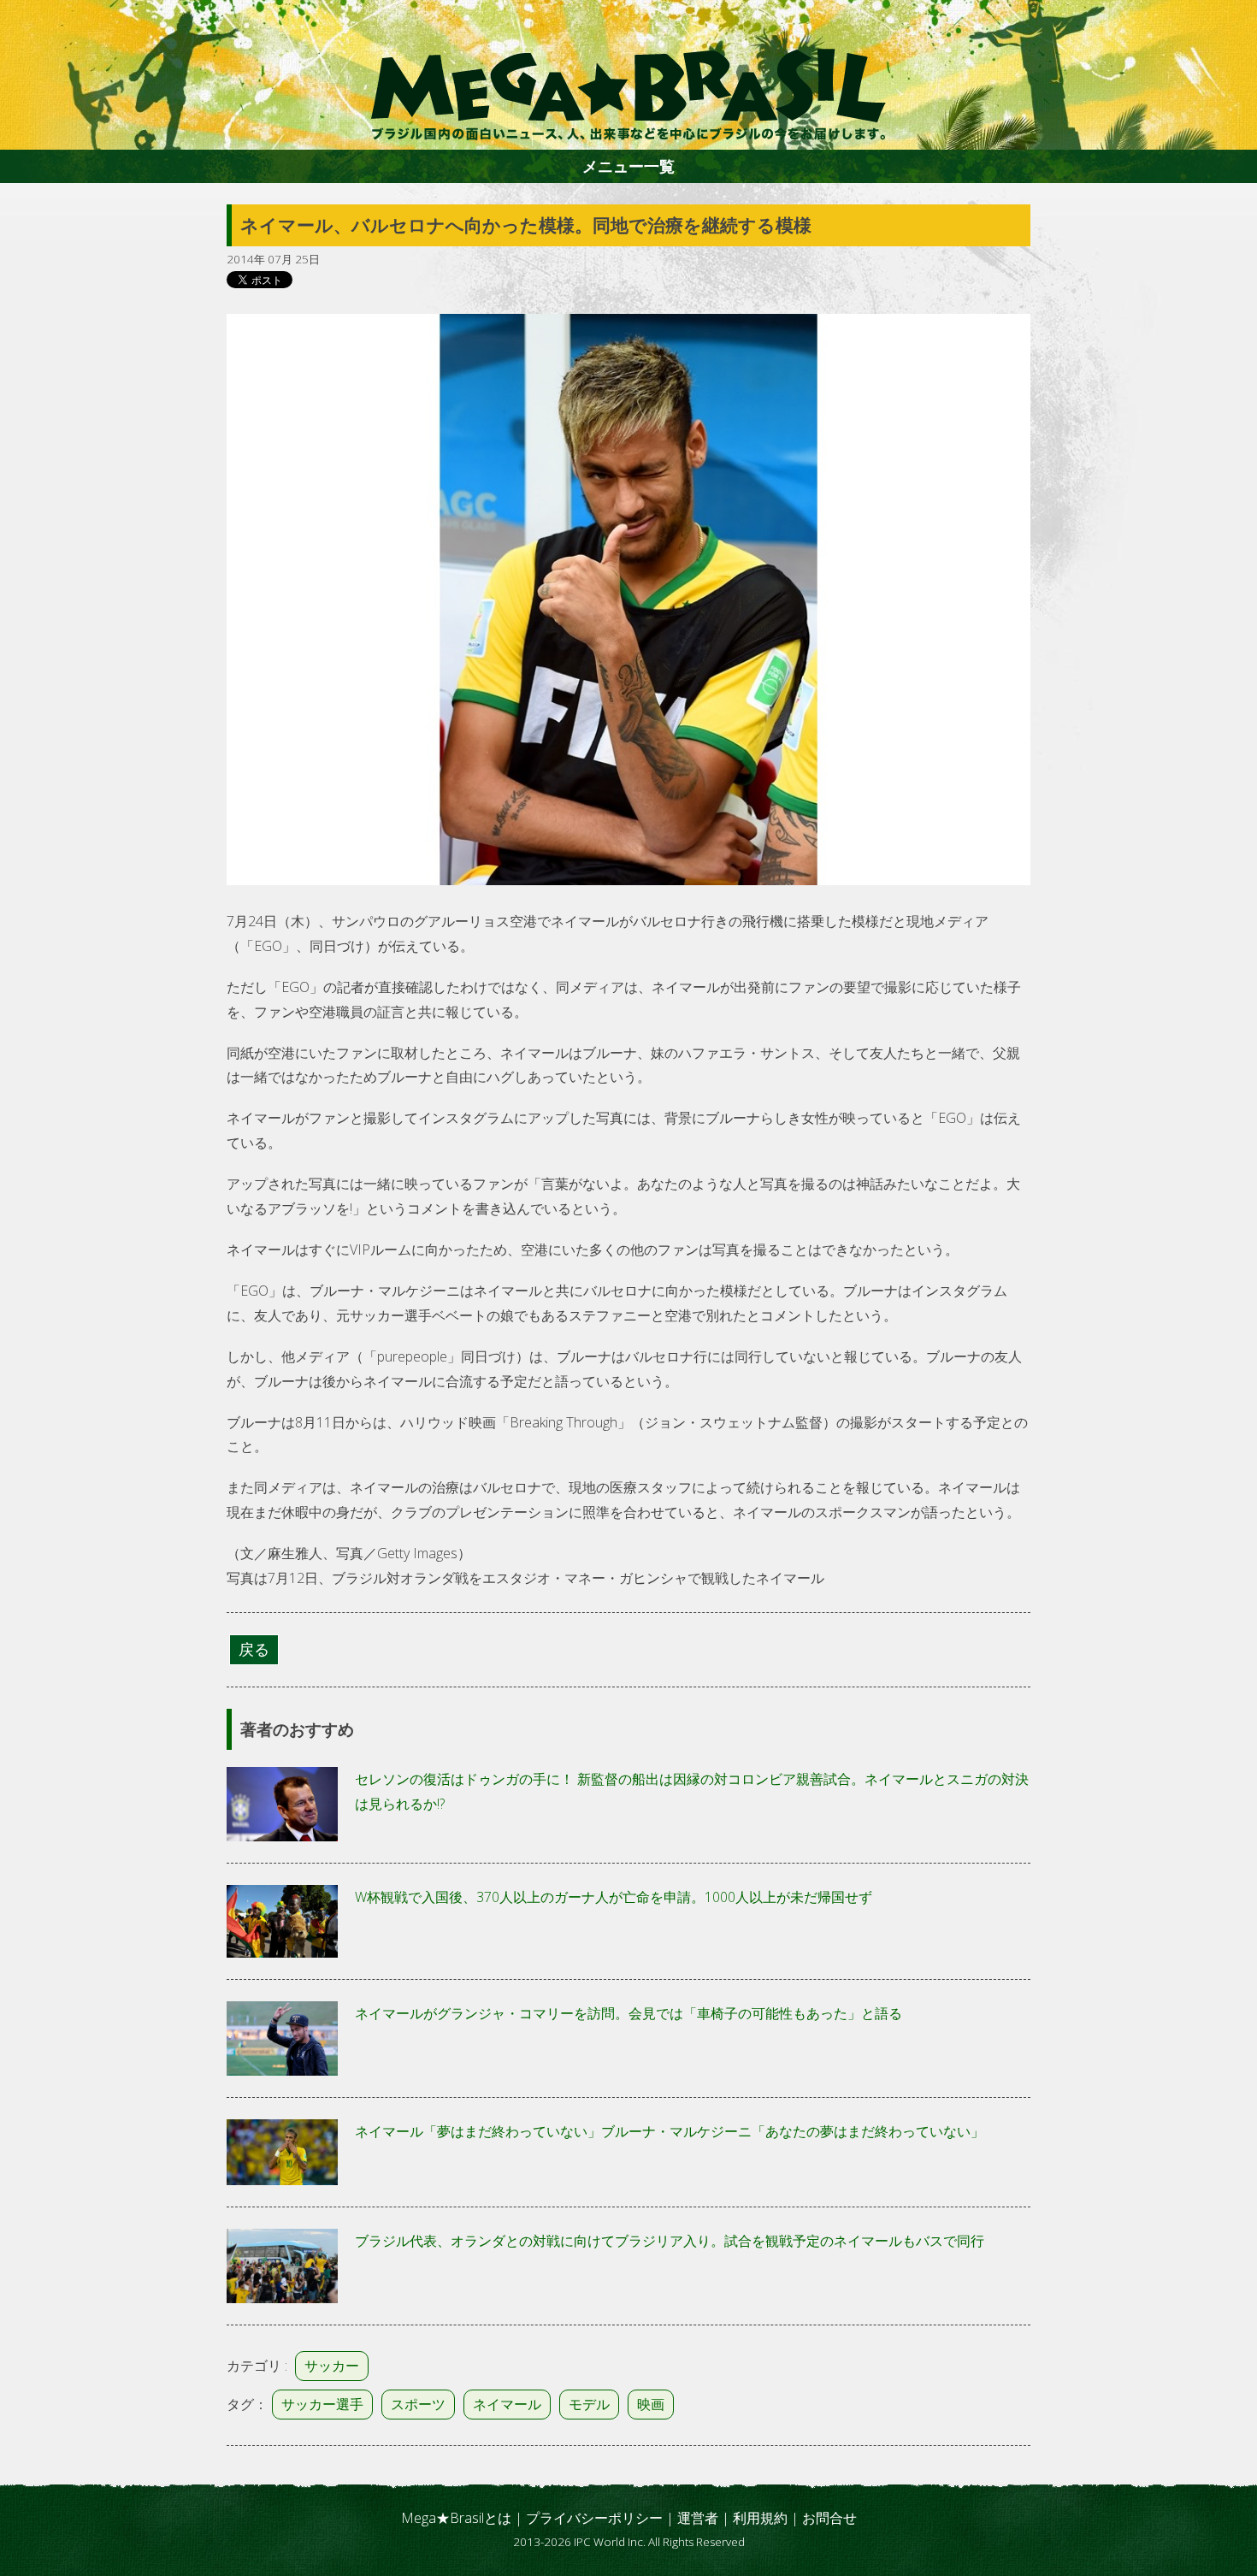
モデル (589, 2404)
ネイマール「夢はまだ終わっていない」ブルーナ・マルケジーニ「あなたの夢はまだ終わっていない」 (670, 2131)
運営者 (698, 2518)
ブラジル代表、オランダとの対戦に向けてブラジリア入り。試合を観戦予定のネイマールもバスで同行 (670, 2241)
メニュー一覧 (628, 166)
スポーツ (418, 2404)
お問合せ (829, 2518)
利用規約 (760, 2518)
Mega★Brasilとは (456, 2518)
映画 (651, 2404)
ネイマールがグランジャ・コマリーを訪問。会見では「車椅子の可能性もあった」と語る (628, 2013)
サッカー (332, 2366)
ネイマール (507, 2404)
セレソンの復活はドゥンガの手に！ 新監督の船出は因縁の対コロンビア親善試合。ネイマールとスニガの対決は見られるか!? (692, 1791)
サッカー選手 (322, 2404)
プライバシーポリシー (594, 2518)
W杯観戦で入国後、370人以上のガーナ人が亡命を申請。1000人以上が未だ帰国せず (614, 1897)
